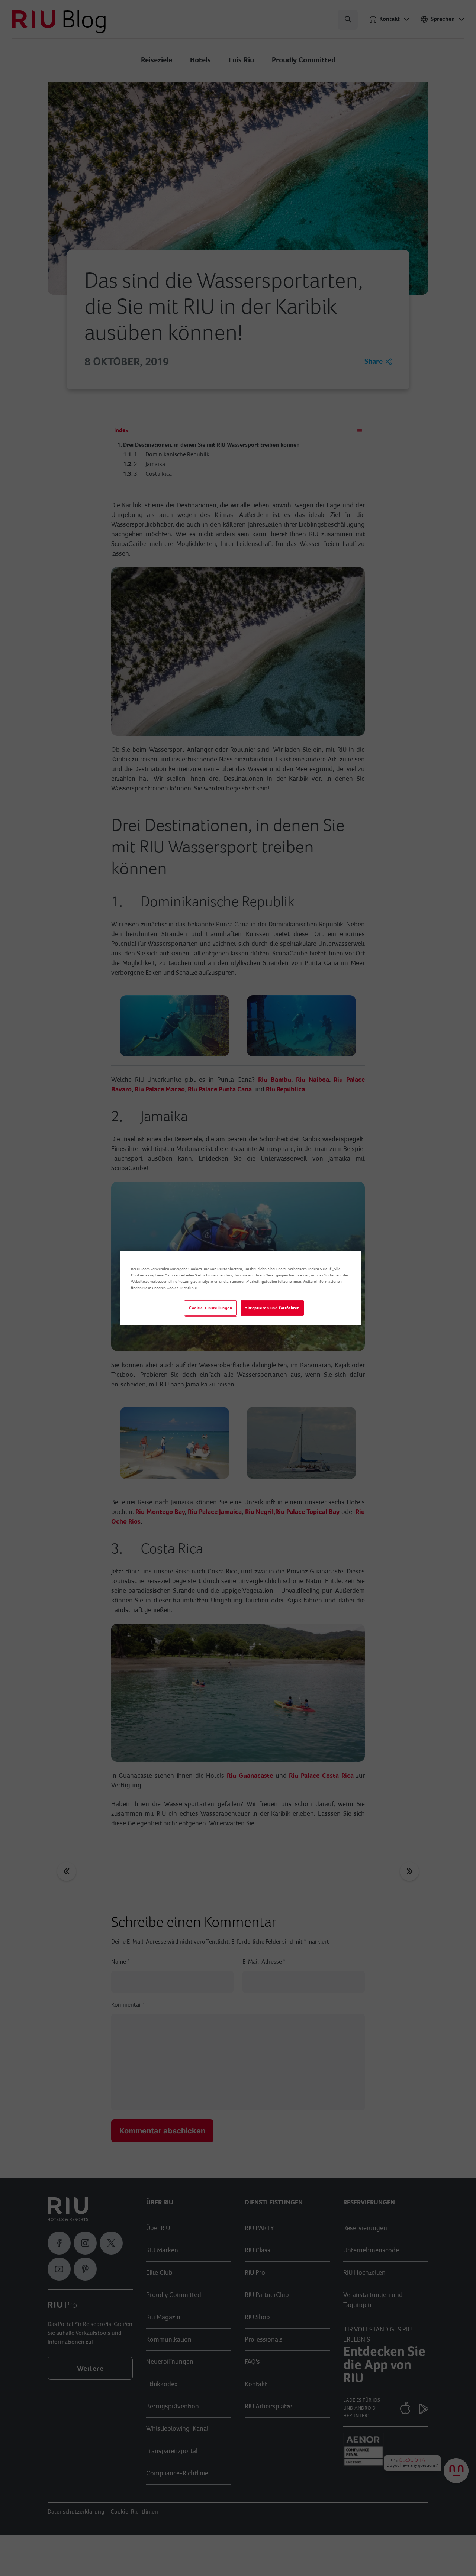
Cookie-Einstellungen (210, 1308)
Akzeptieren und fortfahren (272, 1308)
